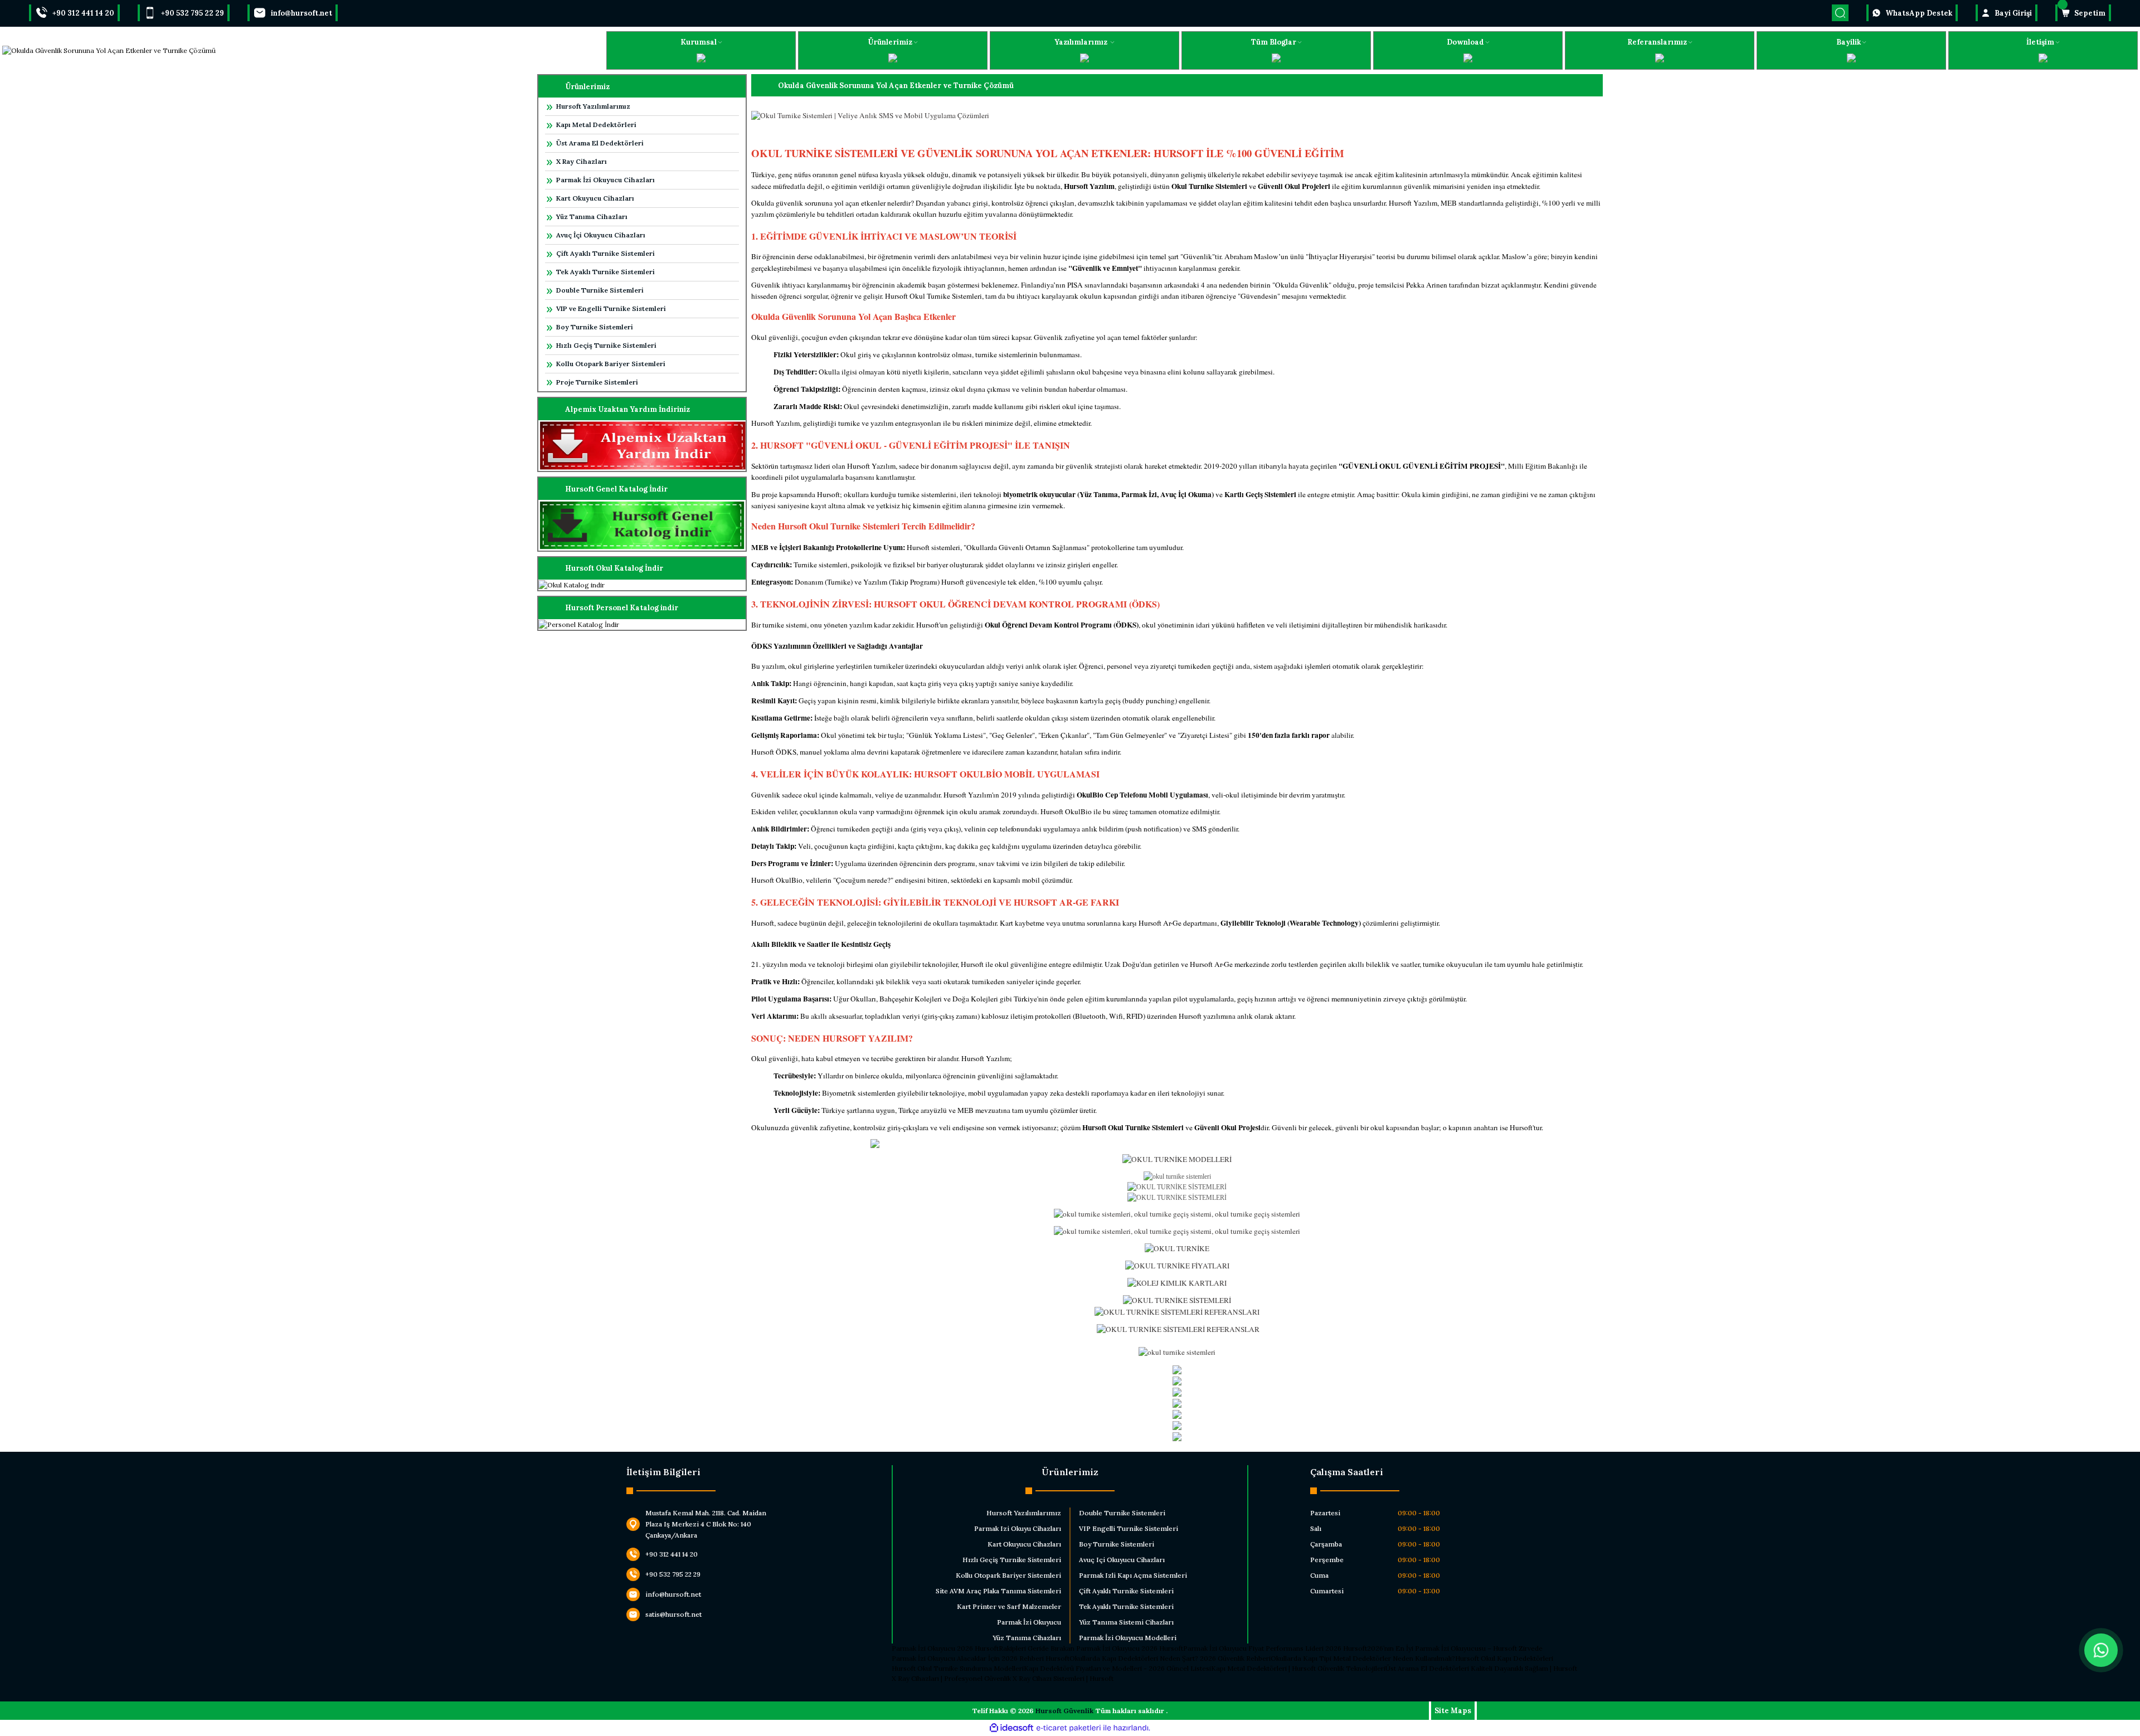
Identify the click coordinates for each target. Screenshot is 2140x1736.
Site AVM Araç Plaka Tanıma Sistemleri (998, 1591)
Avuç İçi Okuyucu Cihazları (601, 235)
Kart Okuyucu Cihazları (595, 198)
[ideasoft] (1011, 1728)
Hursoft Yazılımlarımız (593, 106)
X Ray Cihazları (582, 161)
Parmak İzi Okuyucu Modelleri (1128, 1638)
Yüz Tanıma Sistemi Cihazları (1126, 1622)
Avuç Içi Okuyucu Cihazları (1122, 1560)
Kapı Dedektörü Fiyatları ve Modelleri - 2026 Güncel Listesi (1117, 1668)
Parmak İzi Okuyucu (1029, 1622)
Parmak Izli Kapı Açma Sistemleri (1133, 1575)
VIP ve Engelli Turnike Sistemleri (611, 308)
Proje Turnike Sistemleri (597, 382)
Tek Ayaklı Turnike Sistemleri (605, 272)
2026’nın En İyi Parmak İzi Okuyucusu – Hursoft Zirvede (1455, 1648)
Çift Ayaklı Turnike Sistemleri (605, 253)
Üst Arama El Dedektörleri (600, 143)
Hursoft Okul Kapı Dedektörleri (1504, 1658)
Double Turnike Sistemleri (600, 290)
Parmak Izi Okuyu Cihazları (1018, 1528)
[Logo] (109, 50)
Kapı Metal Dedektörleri (596, 125)
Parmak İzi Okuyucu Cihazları (605, 180)
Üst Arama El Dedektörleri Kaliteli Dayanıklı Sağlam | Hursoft (1481, 1668)
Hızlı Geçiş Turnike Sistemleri (606, 345)
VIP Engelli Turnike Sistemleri (1129, 1528)
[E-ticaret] (1069, 1728)
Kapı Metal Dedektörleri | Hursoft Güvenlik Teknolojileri (1298, 1668)
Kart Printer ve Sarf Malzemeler (1009, 1606)
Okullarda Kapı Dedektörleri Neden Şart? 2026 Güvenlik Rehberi (1170, 1658)
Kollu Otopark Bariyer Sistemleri (611, 364)
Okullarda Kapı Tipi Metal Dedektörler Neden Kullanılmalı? (1363, 1658)
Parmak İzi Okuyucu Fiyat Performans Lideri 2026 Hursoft (1275, 1648)
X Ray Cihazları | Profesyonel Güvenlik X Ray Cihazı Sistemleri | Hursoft (1003, 1678)
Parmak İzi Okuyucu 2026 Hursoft (945, 1648)
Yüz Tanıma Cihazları (592, 217)
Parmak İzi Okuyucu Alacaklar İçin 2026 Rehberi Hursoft (981, 1658)
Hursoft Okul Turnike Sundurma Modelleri (958, 1668)
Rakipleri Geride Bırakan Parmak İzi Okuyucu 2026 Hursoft (1091, 1648)
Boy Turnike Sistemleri (595, 327)
